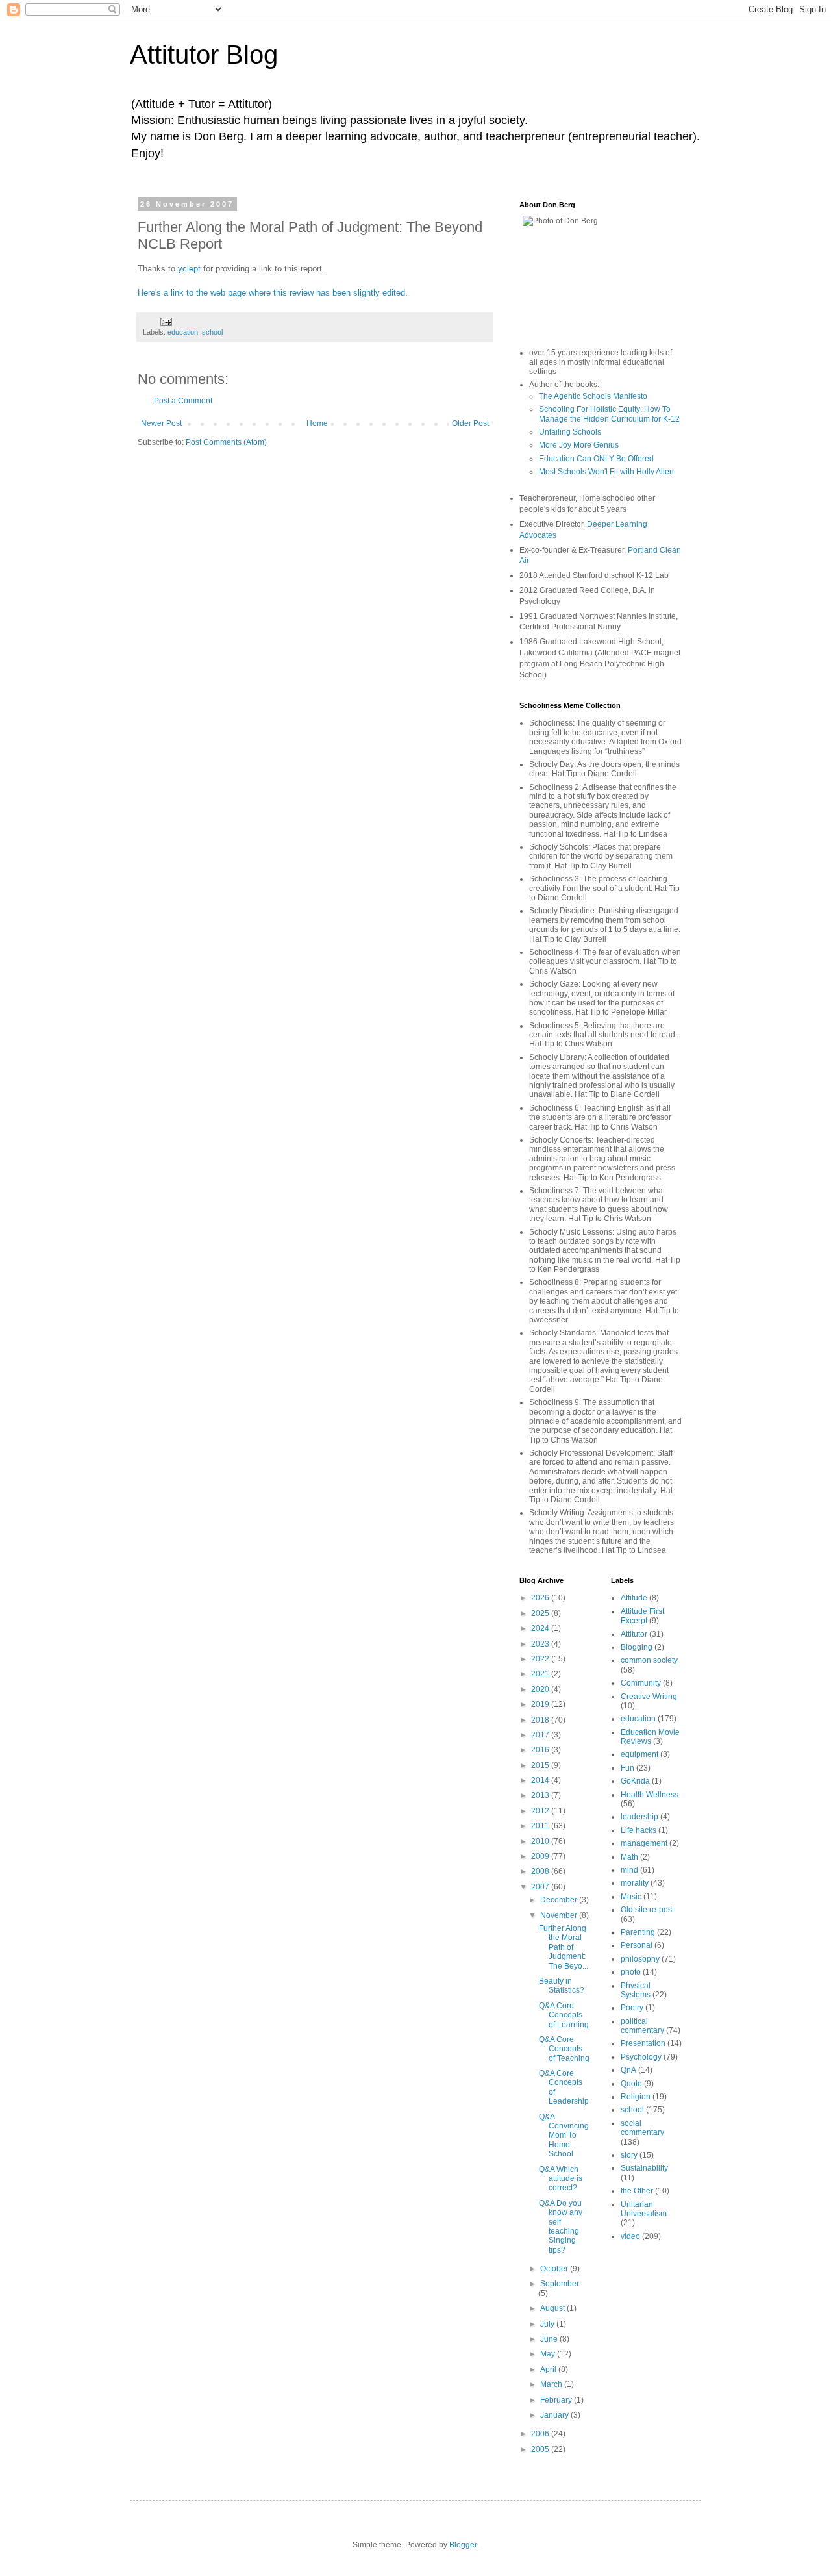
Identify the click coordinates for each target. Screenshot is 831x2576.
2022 (541, 1659)
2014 (541, 1780)
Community (641, 1683)
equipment (639, 1754)
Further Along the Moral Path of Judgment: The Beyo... (564, 1947)
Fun (627, 1768)
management (644, 1843)
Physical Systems (636, 1990)
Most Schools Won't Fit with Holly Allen (606, 472)
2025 (541, 1613)
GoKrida (635, 1781)
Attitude (634, 1598)
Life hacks (639, 1830)
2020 (541, 1689)
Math (629, 1857)
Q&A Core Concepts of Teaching (564, 2049)
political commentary (642, 2026)
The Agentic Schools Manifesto (593, 396)
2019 (541, 1704)
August (553, 2308)
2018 (541, 1720)
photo (631, 1972)
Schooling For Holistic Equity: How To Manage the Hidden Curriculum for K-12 (609, 414)
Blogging (637, 1647)
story (629, 2155)
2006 (541, 2434)
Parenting (638, 1932)
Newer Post (161, 423)
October (555, 2269)
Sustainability (644, 2168)
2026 (541, 1598)
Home (317, 423)
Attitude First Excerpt (642, 1616)
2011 (541, 1826)
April (549, 2369)
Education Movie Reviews (650, 1737)
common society (649, 1660)
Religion (636, 2097)
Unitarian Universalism (644, 2209)
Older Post (470, 423)
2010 (541, 1841)
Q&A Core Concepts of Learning (564, 2015)
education (183, 332)
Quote (631, 2084)
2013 (541, 1795)
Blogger (463, 2545)
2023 (541, 1644)
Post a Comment (183, 401)
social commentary (642, 2128)
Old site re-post (647, 1910)
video (630, 2236)
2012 (541, 1811)
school (212, 332)
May (549, 2354)
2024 (541, 1628)
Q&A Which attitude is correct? (561, 2179)
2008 (541, 1871)
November (560, 1915)
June (550, 2339)
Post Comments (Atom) (226, 442)
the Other (637, 2191)
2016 (541, 1750)
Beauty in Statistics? (562, 1986)
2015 (541, 1765)
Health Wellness (650, 1795)
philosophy (640, 1959)
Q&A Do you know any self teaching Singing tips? (561, 2227)
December (560, 1900)
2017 (541, 1735)
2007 (541, 1887)
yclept (189, 269)
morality (635, 1883)
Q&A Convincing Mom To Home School (564, 2136)
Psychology (641, 2057)
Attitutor (634, 1634)
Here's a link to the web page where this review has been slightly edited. (273, 293)
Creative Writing (649, 1697)
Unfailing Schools (570, 432)
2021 (541, 1674)
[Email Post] (166, 321)
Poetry (632, 2008)
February (557, 2400)
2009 (541, 1856)
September (560, 2284)
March (552, 2384)
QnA (628, 2070)
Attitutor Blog (204, 55)
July (548, 2324)
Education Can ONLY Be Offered (596, 459)
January (555, 2415)
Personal (637, 1945)
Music (631, 1897)
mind (629, 1870)
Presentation (643, 2043)
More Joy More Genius (579, 445)
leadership (639, 1817)
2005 (541, 2449)
